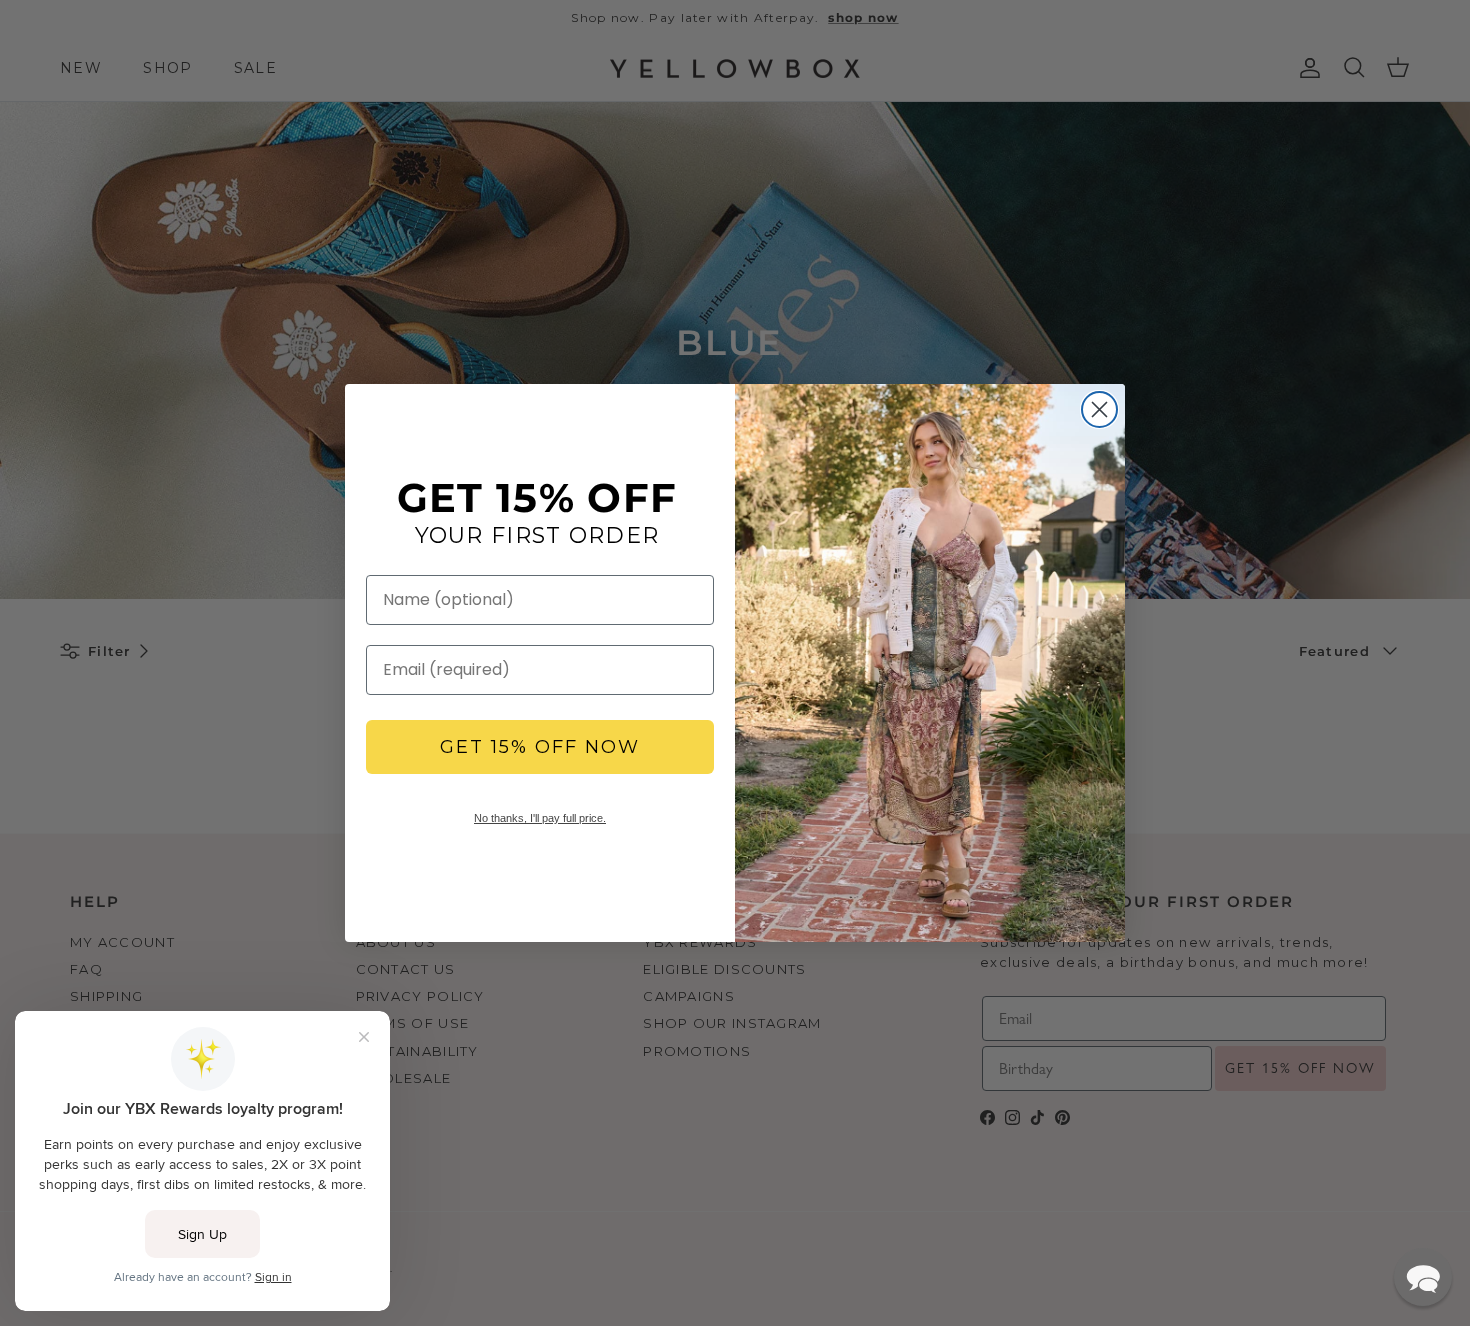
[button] (1423, 1277)
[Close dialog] (1099, 409)
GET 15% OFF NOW (540, 747)
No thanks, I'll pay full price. (540, 818)
